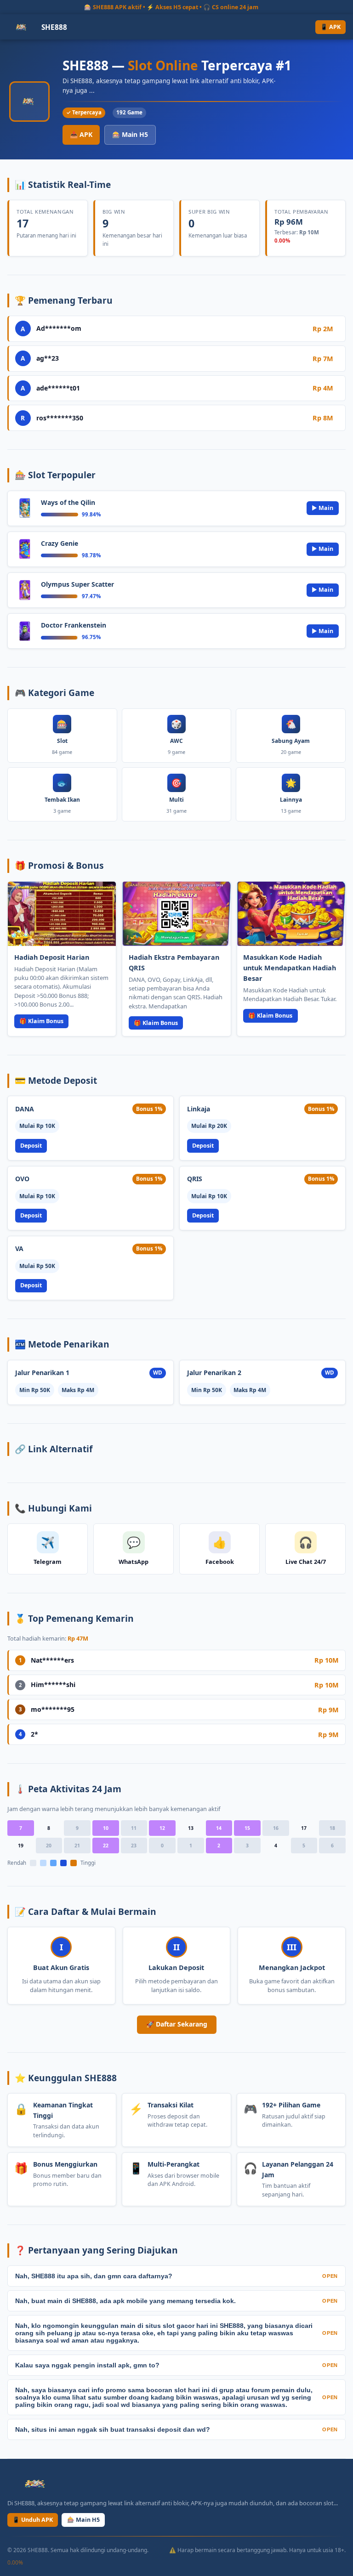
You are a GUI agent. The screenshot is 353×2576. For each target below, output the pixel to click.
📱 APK (330, 27)
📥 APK (81, 134)
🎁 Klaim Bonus (41, 1021)
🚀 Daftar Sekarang (177, 2024)
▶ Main (322, 508)
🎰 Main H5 (130, 134)
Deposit (31, 1146)
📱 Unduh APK (33, 2520)
